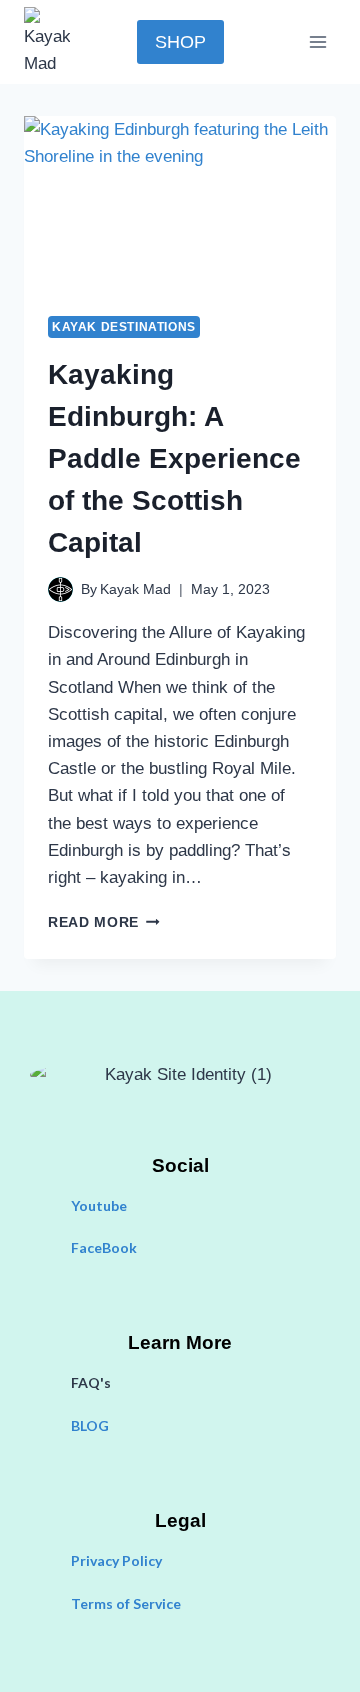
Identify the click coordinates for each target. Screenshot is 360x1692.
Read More (104, 922)
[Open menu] (317, 41)
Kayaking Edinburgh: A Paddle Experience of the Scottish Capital (174, 458)
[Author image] (60, 589)
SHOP (180, 42)
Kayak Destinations (124, 327)
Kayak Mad (135, 589)
